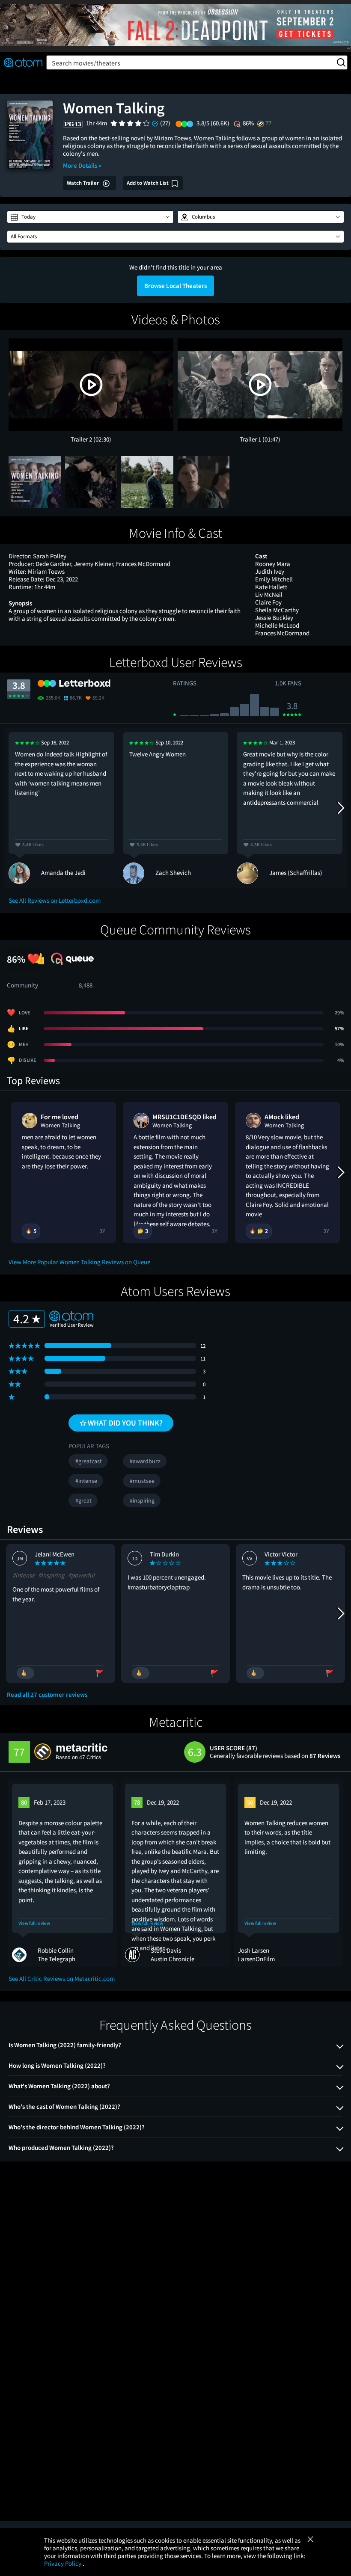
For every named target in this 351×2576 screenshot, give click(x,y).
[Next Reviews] (340, 808)
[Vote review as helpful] (25, 1673)
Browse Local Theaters (175, 286)
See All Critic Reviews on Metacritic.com (62, 1979)
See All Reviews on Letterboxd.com (55, 900)
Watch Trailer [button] (83, 183)
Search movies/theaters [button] (86, 63)
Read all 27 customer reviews (47, 1695)
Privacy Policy (63, 2563)
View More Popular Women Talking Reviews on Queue (79, 1262)
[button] (90, 217)
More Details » (82, 165)
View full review (34, 1923)
